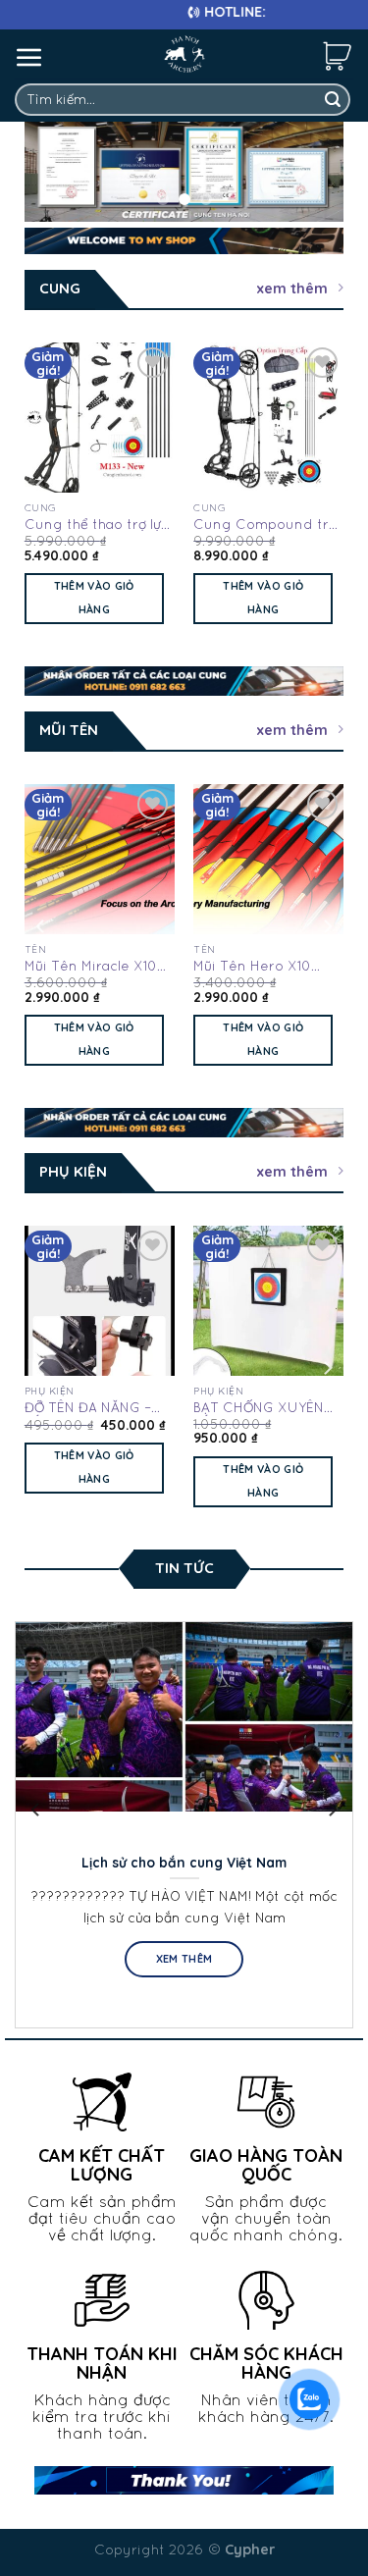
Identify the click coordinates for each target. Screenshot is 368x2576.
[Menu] (29, 57)
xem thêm (292, 289)
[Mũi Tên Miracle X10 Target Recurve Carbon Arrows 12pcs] (100, 859)
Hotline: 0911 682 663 (245, 12)
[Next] (327, 486)
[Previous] (41, 486)
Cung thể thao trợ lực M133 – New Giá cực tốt (97, 525)
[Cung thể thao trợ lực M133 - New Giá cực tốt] (100, 418)
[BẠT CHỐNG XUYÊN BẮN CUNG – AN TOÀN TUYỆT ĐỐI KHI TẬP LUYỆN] (268, 1301)
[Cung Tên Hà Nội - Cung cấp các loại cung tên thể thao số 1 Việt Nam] (184, 54)
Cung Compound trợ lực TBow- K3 (265, 525)
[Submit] (333, 100)
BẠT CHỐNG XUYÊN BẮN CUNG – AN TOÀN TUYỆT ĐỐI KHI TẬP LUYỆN (267, 1408)
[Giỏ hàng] (338, 55)
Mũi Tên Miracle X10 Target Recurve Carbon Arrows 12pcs (96, 967)
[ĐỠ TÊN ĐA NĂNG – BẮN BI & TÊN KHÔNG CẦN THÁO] (100, 1301)
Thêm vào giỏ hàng (94, 598)
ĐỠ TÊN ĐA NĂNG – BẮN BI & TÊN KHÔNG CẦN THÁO (95, 1408)
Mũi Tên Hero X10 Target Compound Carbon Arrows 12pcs (264, 967)
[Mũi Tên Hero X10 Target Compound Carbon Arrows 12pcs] (268, 859)
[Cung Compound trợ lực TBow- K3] (268, 418)
